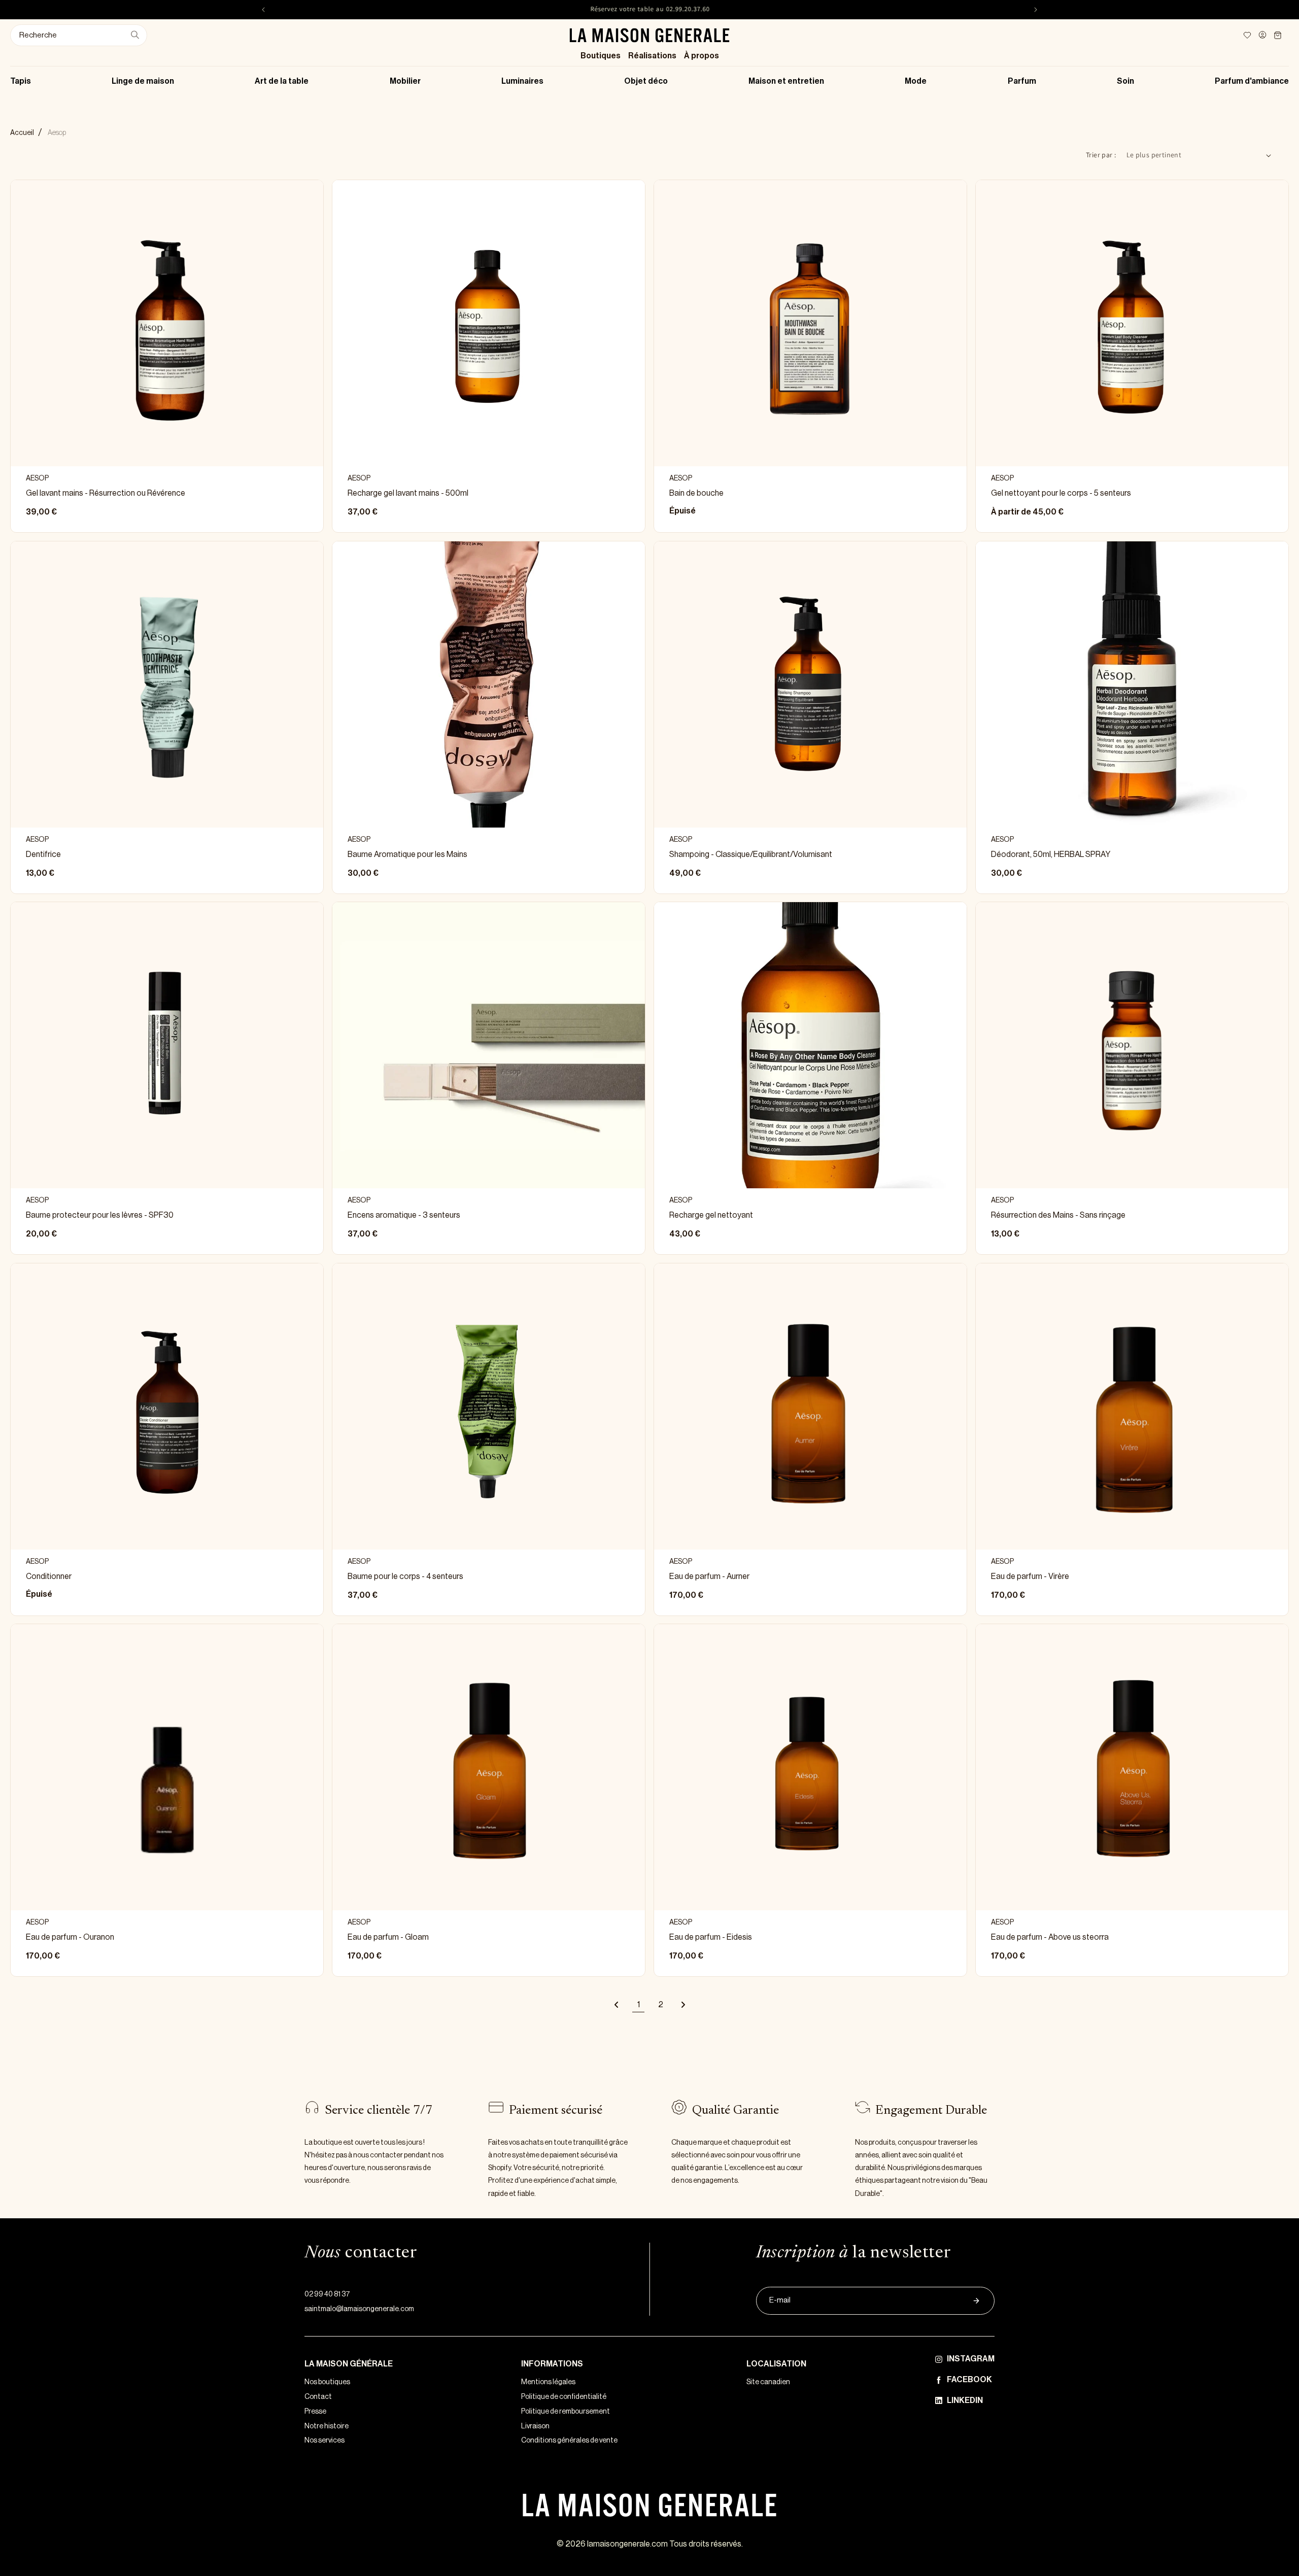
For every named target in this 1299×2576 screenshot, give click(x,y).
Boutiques (601, 56)
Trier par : (1101, 155)
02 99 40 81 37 (327, 2294)
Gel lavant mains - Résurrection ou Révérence (106, 493)
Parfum (1022, 81)
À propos (702, 56)
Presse (315, 2412)
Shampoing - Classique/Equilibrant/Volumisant (751, 854)
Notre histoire (327, 2426)
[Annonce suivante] (1036, 10)
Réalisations (652, 56)
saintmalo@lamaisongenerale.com (359, 2309)
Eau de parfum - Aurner (709, 1576)
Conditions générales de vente (569, 2441)
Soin (1125, 81)
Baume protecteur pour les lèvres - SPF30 (100, 1215)
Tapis (21, 81)
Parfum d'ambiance (1252, 81)
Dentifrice (43, 854)
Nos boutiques (327, 2382)
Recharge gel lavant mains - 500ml (408, 493)
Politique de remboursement (566, 2412)
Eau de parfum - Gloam (388, 1938)
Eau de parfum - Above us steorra (1050, 1938)
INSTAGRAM (971, 2359)
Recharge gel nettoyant (711, 1215)
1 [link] (639, 2005)
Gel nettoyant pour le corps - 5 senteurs (1061, 493)
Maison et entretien (786, 81)
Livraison (535, 2426)
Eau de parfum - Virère (1030, 1576)
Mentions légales (548, 2382)
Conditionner (49, 1576)
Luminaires (522, 81)
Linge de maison (143, 81)
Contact (318, 2397)
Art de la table (282, 81)
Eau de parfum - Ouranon (70, 1938)
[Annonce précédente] (263, 10)
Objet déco (646, 81)
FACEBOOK (969, 2380)
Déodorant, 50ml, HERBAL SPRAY (1051, 854)
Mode (916, 81)
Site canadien (768, 2382)
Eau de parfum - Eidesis (711, 1938)
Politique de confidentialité (564, 2397)
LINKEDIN (965, 2400)
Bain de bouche (696, 493)
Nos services (324, 2441)
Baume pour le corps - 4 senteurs (405, 1576)
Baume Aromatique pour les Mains (407, 854)
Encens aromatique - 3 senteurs (404, 1215)
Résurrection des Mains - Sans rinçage (1058, 1215)
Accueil (22, 133)
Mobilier (405, 81)
